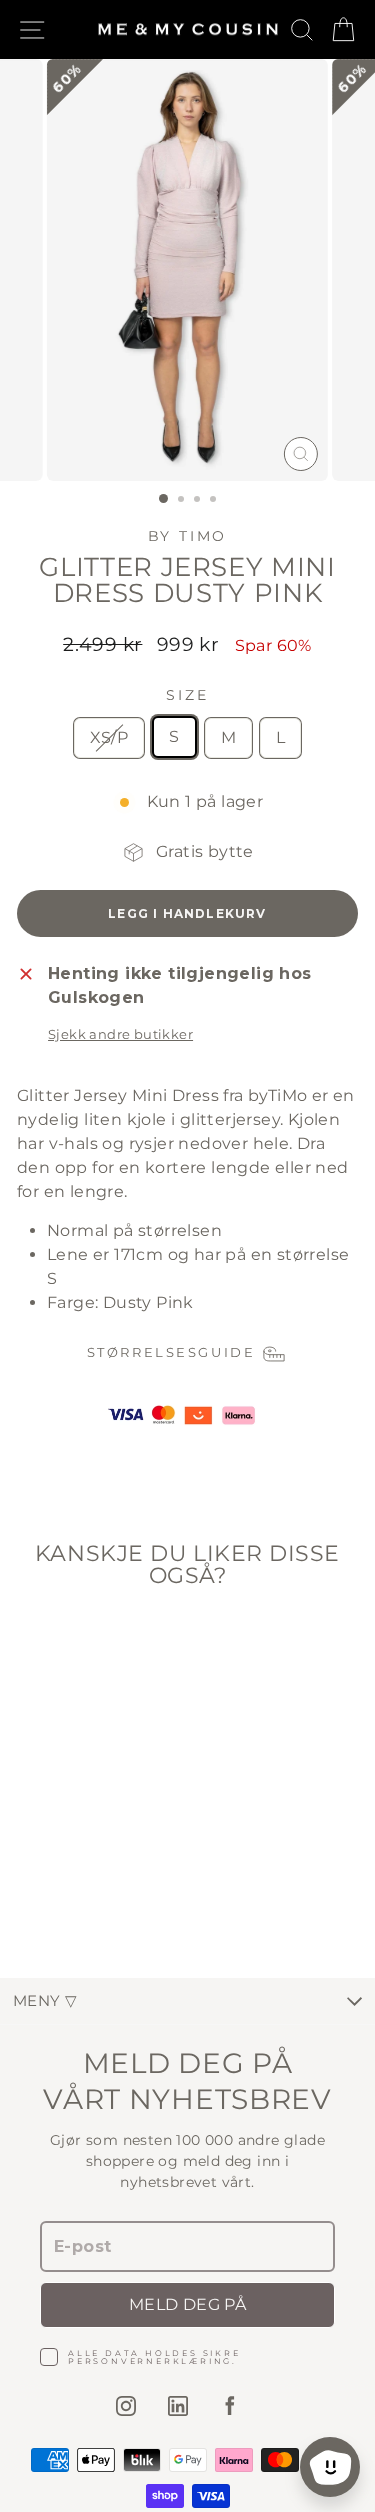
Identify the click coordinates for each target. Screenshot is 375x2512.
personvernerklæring (150, 2361)
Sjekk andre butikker (120, 1034)
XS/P (109, 737)
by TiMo (188, 536)
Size (187, 695)
